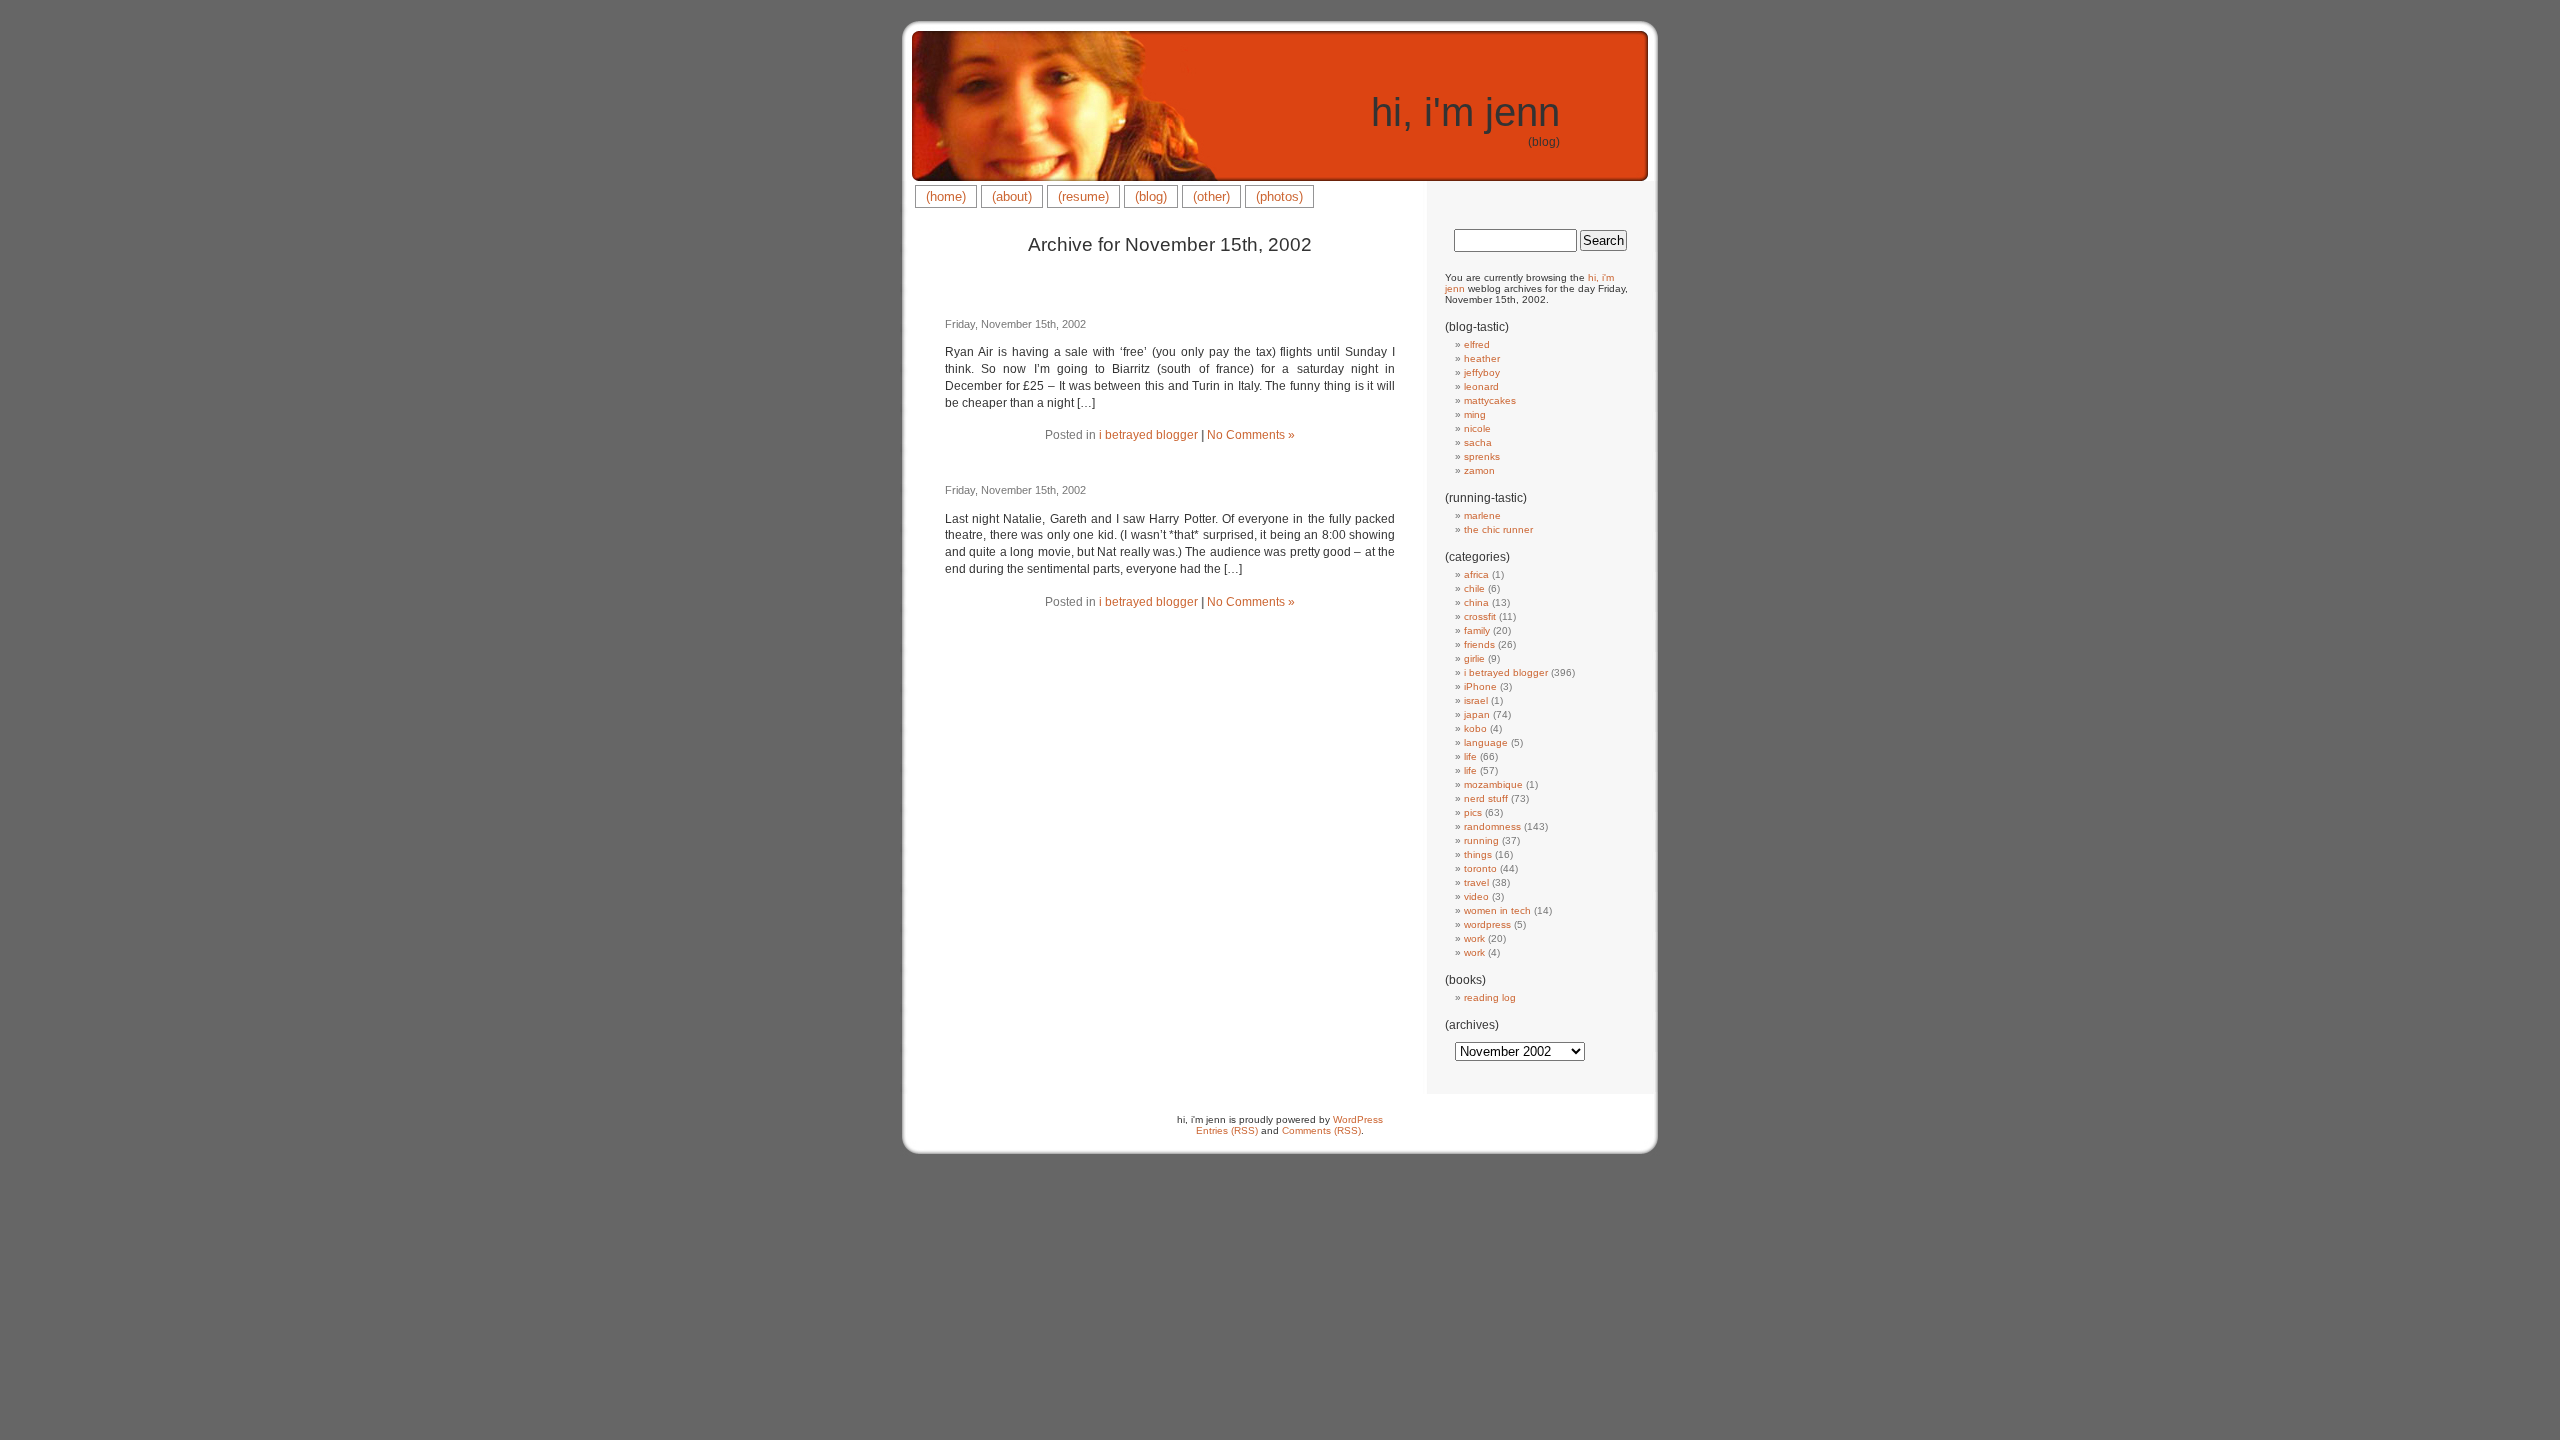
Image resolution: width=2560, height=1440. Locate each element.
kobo (1475, 728)
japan (1477, 714)
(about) (1012, 196)
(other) (1211, 196)
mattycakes (1490, 400)
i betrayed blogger (1148, 435)
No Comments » (1251, 435)
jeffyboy (1482, 372)
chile (1474, 588)
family (1477, 630)
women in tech (1497, 910)
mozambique (1493, 784)
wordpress (1487, 924)
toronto (1480, 868)
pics (1473, 812)
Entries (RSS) (1227, 1130)
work (1474, 938)
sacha (1478, 442)
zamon (1479, 470)
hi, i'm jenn (1465, 112)
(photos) (1279, 196)
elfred (1477, 344)
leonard (1481, 386)
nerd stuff (1486, 798)
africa (1476, 574)
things (1478, 854)
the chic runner (1498, 529)
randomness (1492, 826)
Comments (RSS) (1321, 1130)
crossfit (1480, 616)
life (1470, 756)
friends (1479, 644)
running (1481, 840)
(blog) (1151, 196)
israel (1476, 700)
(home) (946, 196)
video (1476, 896)
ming (1475, 414)
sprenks (1482, 456)
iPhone (1480, 686)
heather (1482, 358)
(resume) (1083, 196)
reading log (1490, 997)
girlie (1474, 658)
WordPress (1358, 1119)
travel (1476, 882)
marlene (1482, 515)
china (1476, 602)
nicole (1477, 428)
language (1486, 742)
